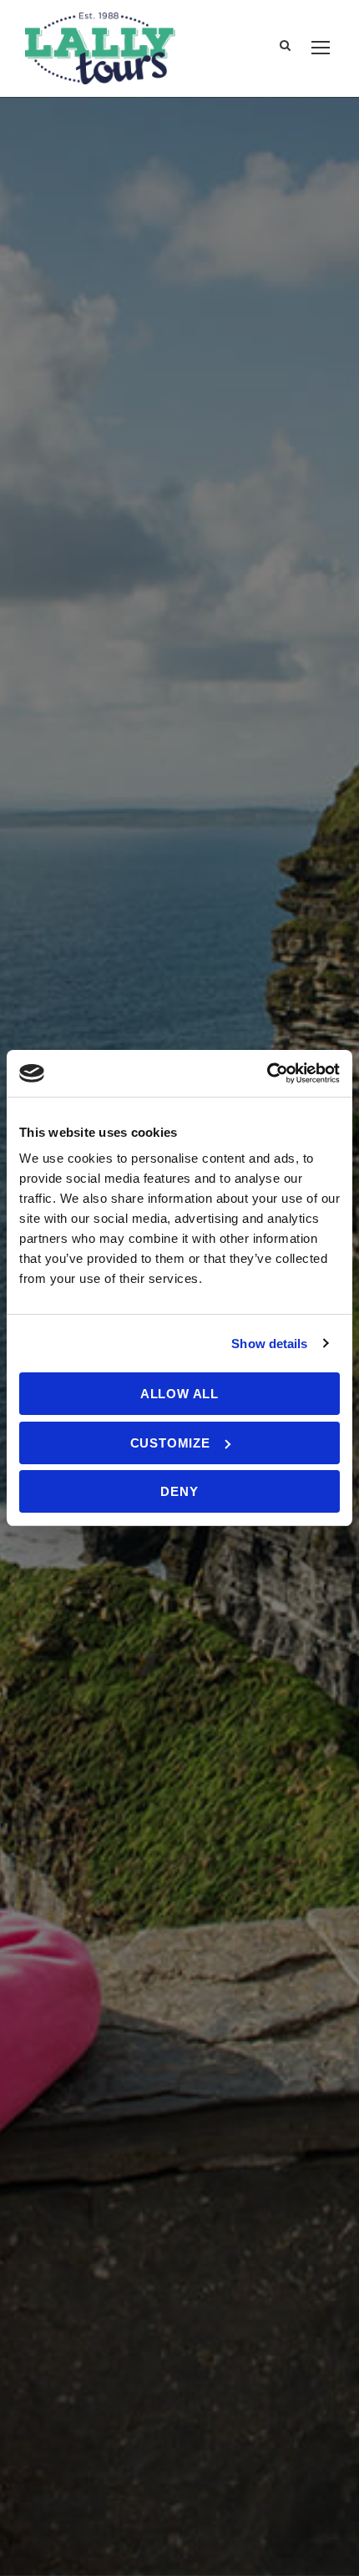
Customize (170, 1443)
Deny (179, 1491)
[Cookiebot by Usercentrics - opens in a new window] (267, 1073)
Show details (269, 1344)
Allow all (179, 1394)
